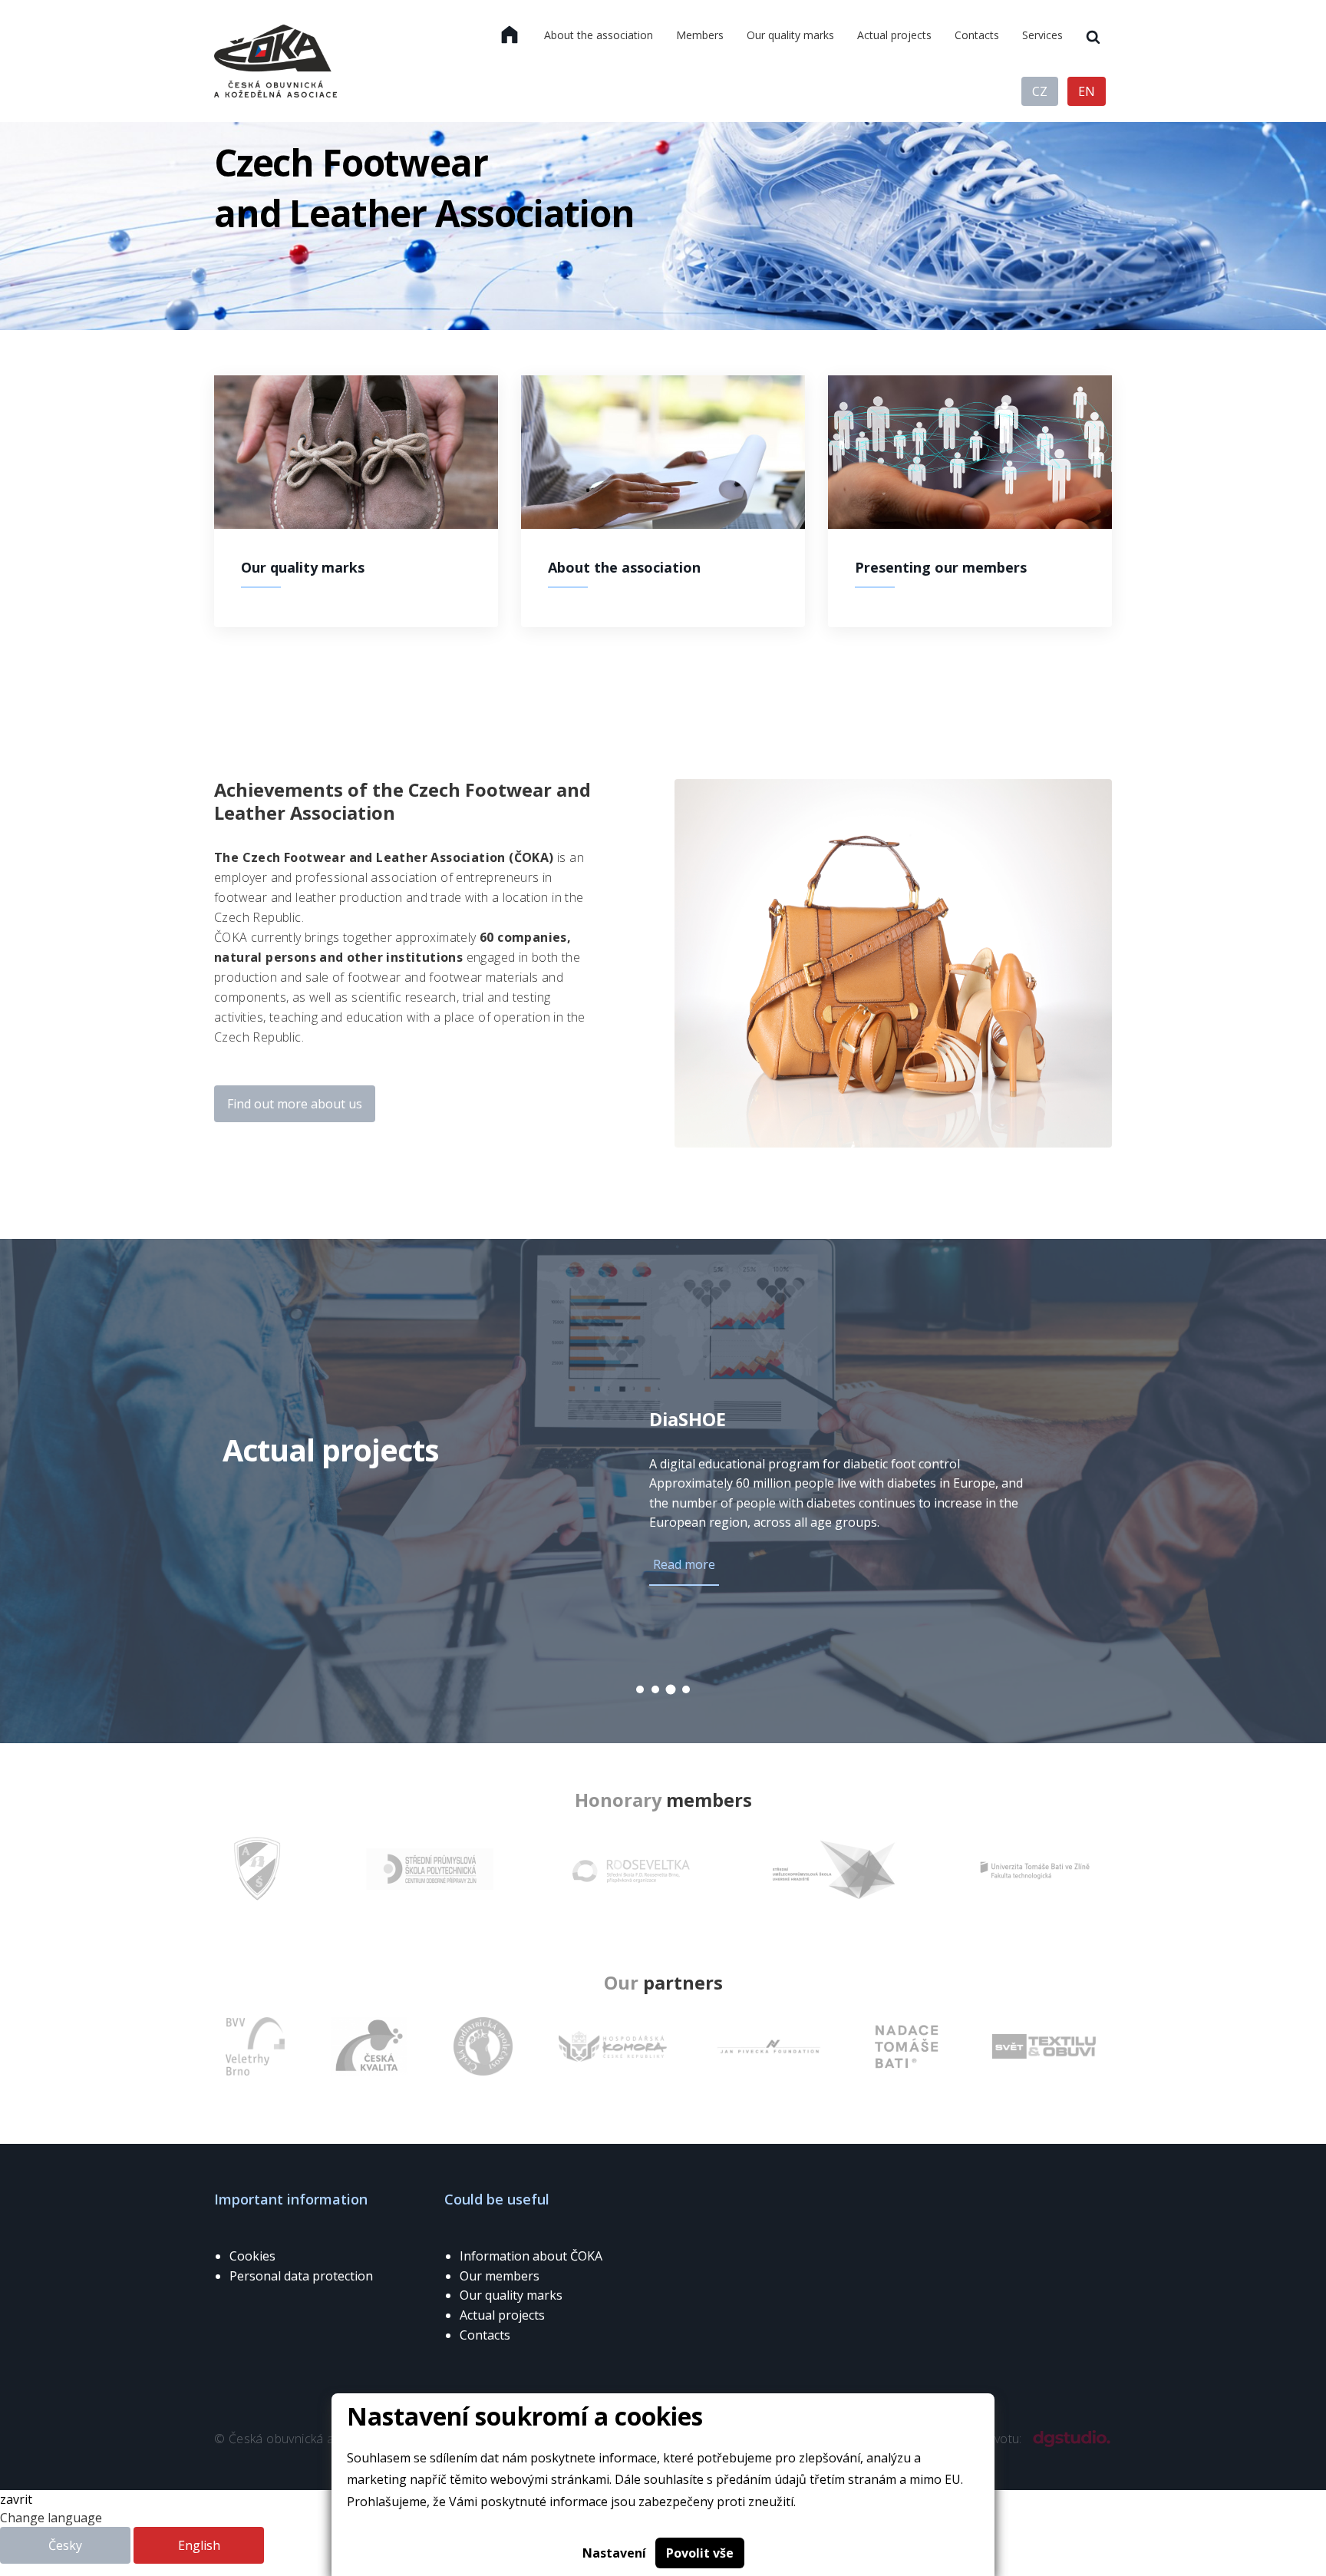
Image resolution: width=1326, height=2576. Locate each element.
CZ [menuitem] (1040, 91)
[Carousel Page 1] (640, 1689)
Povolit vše (700, 2553)
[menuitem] (510, 35)
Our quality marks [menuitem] (790, 35)
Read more (684, 1564)
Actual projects (502, 2315)
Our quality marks (511, 2295)
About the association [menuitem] (599, 35)
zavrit (16, 2499)
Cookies (252, 2256)
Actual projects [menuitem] (894, 35)
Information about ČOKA (531, 2256)
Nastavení (614, 2553)
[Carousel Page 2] (655, 1689)
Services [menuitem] (1042, 35)
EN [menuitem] (1087, 91)
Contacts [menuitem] (977, 35)
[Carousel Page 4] (686, 1689)
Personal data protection (301, 2276)
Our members (500, 2276)
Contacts (485, 2335)
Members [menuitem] (700, 35)
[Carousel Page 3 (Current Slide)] (671, 1690)
